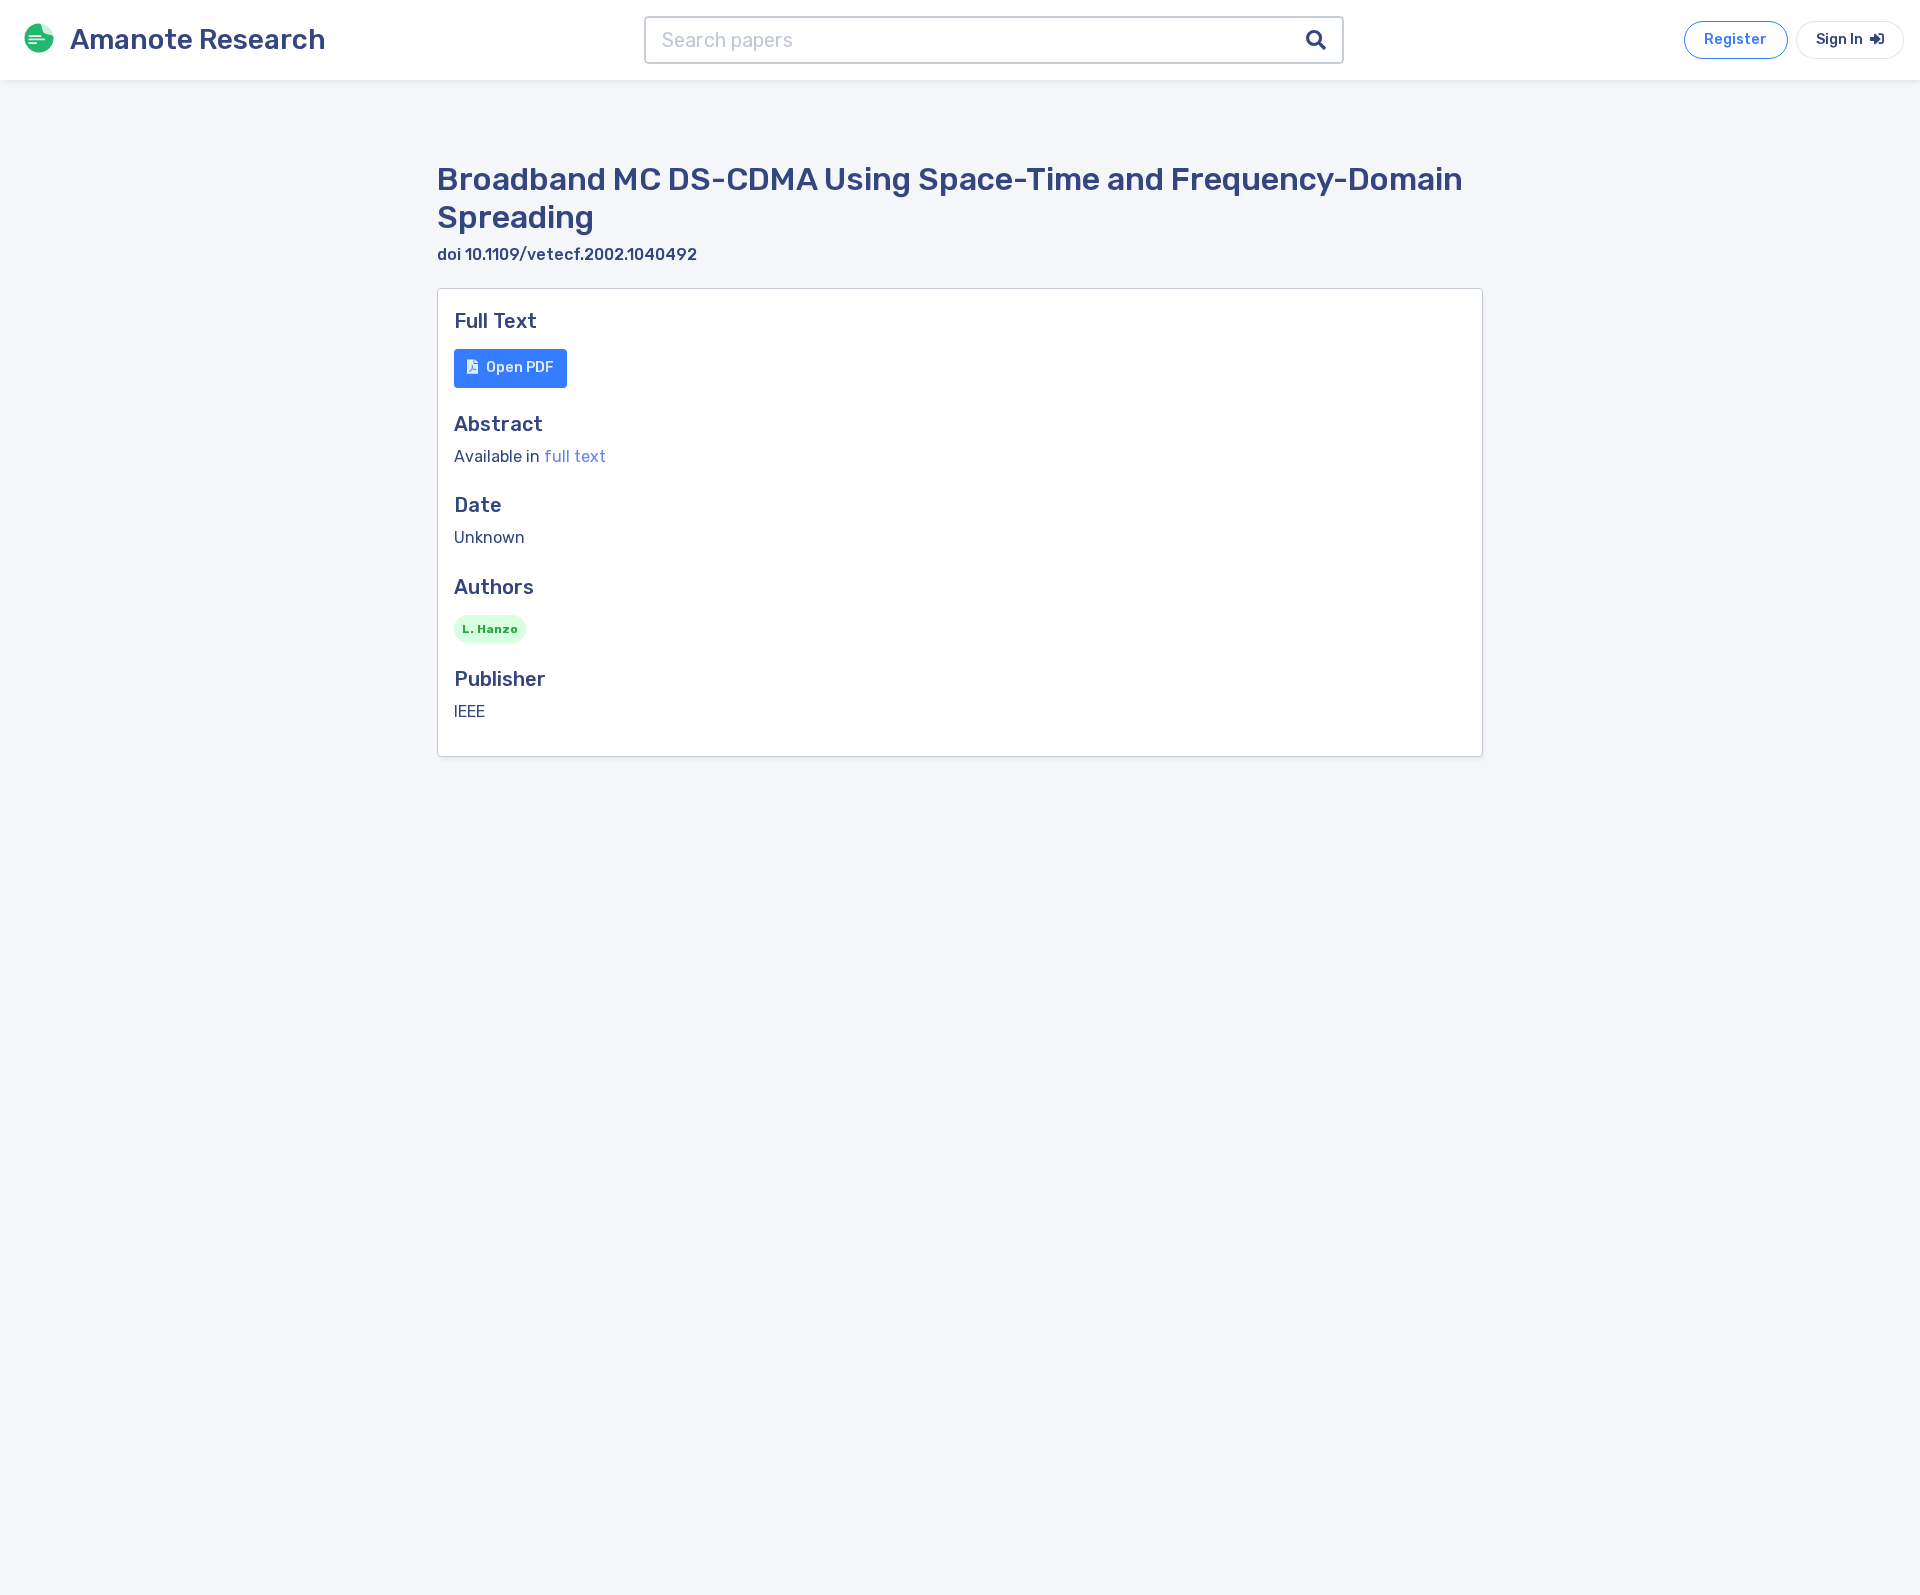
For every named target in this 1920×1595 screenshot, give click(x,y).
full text (575, 456)
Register (1735, 39)
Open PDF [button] (520, 367)
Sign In (1841, 39)
